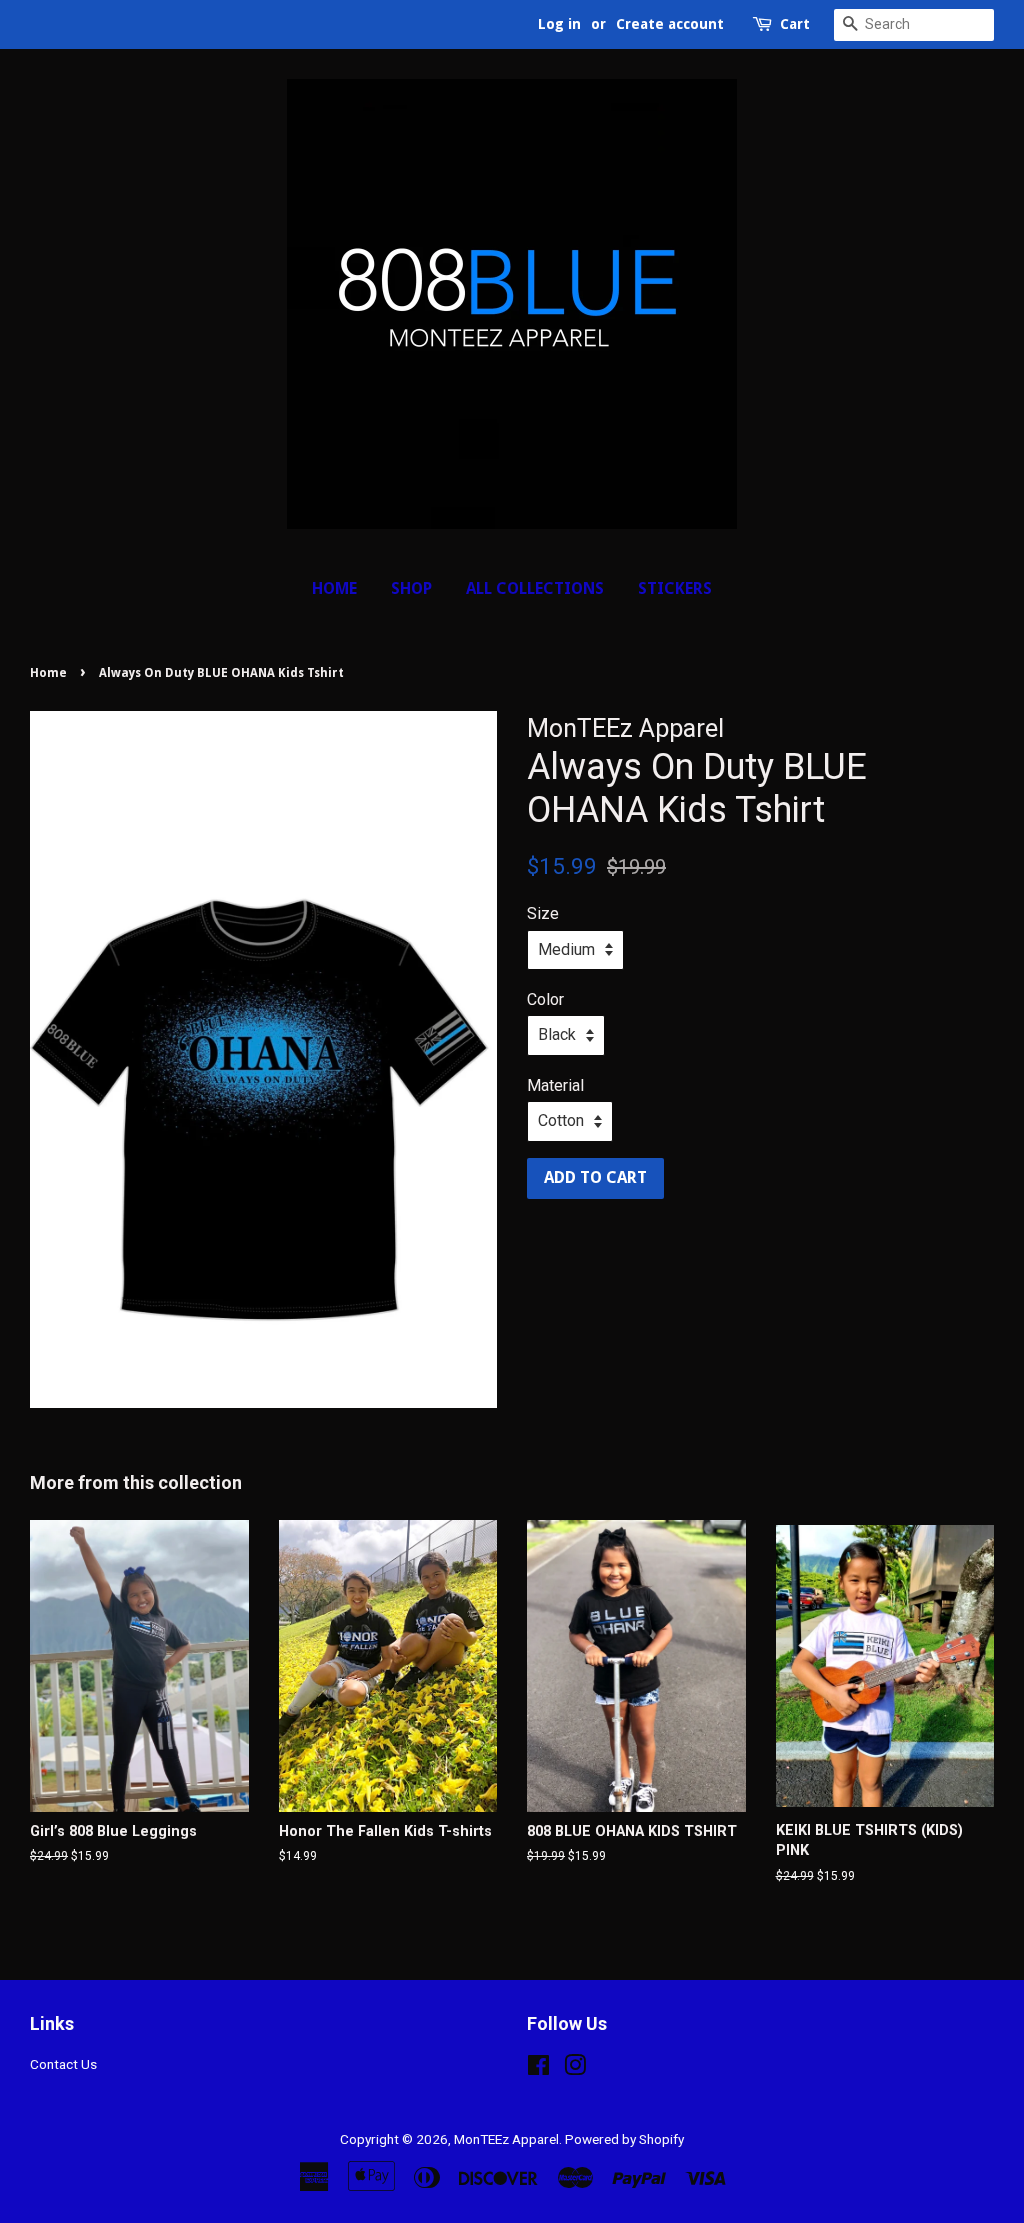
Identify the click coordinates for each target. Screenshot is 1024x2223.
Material (555, 1085)
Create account (670, 24)
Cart (795, 24)
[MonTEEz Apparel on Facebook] (538, 2069)
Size (543, 913)
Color (545, 999)
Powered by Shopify (624, 2139)
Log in (559, 24)
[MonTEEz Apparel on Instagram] (575, 2069)
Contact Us (63, 2064)
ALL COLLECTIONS (535, 588)
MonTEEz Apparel (506, 2139)
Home (334, 588)
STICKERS (675, 588)
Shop (411, 588)
